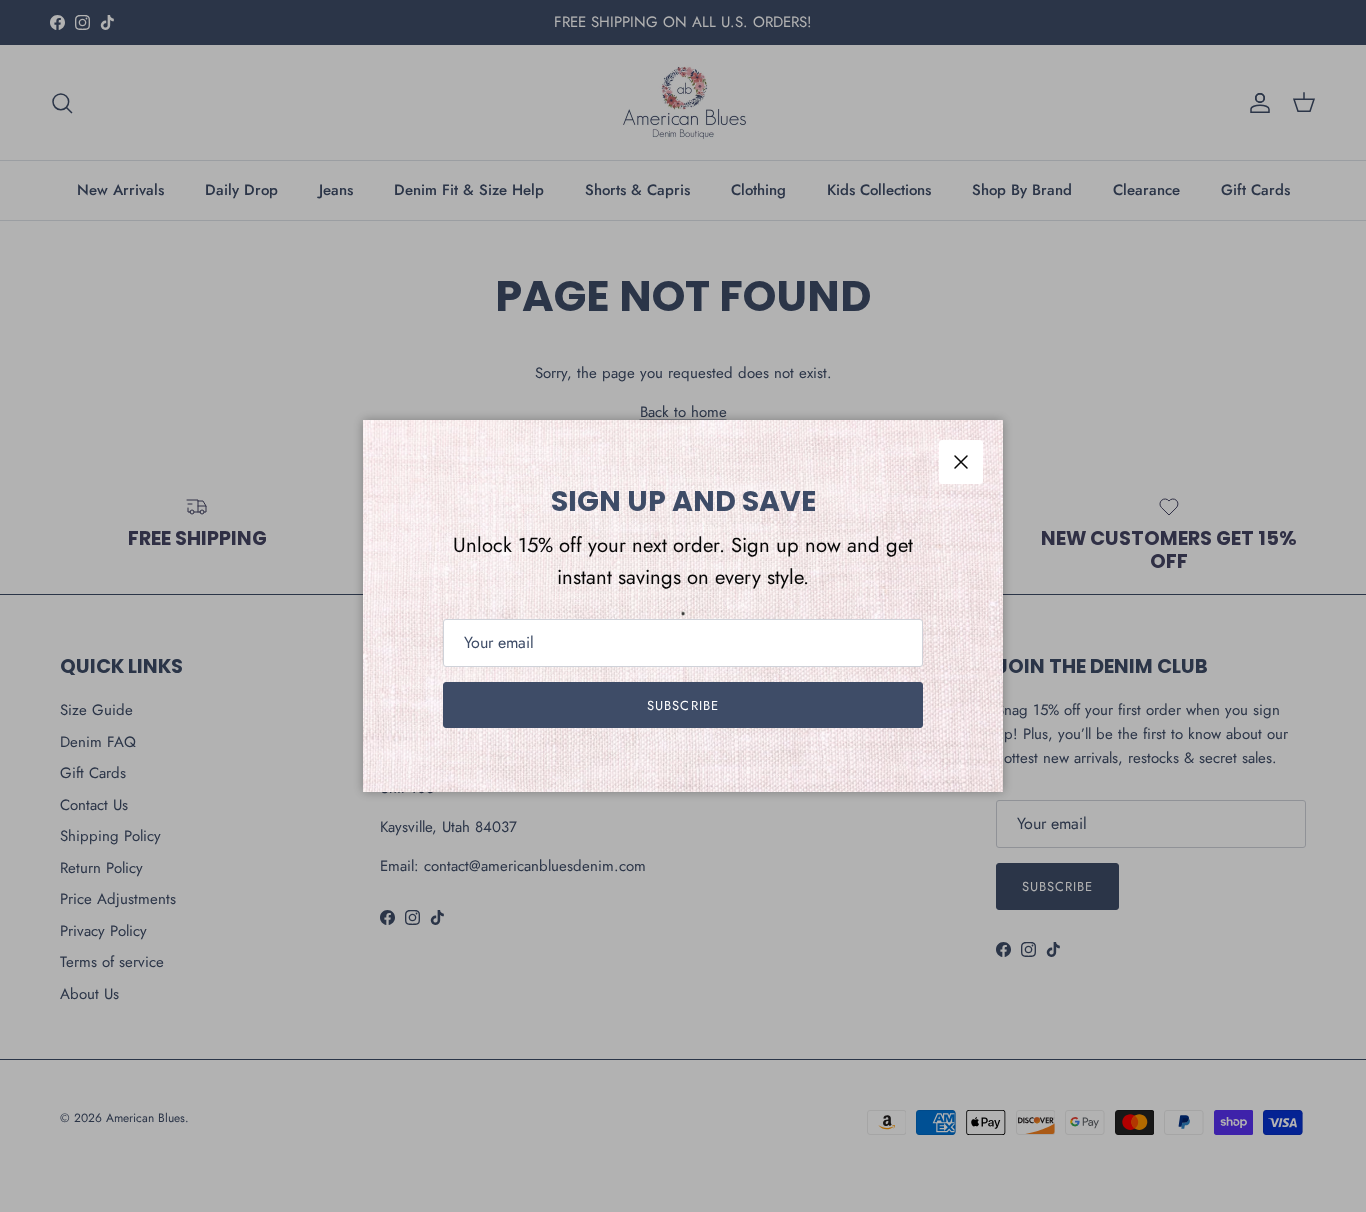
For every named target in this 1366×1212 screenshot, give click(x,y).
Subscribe (682, 705)
